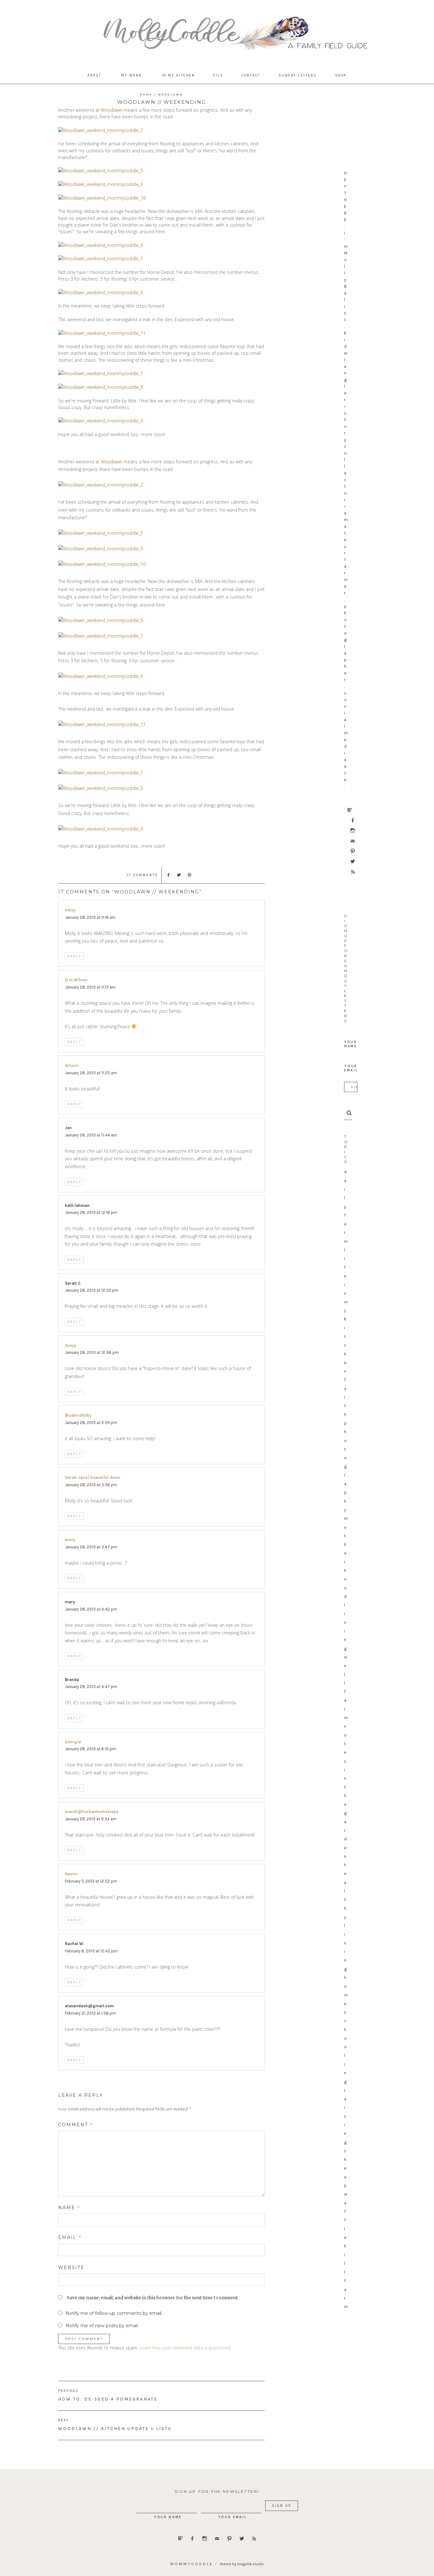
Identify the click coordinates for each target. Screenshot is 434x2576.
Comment (76, 2125)
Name (69, 2208)
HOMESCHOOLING (346, 2030)
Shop (341, 75)
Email (70, 2237)
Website (71, 2268)
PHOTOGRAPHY (345, 1467)
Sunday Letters (298, 75)
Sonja (71, 1345)
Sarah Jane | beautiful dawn (93, 1477)
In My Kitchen (178, 75)
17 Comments (142, 875)
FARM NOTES (346, 1726)
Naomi (71, 1874)
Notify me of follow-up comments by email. (114, 2313)
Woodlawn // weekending (162, 102)
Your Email (351, 1068)
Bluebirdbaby (78, 1415)
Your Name (351, 1044)
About (94, 75)
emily (70, 1540)
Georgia (73, 1742)
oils (218, 75)
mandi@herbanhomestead (92, 1812)
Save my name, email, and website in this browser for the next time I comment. (153, 2298)
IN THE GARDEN (345, 1813)
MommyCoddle (192, 2564)
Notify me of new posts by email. (102, 2326)
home (146, 95)
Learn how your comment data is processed (185, 2348)
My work (132, 75)
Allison (72, 1066)
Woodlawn (170, 95)
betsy (70, 910)
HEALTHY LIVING (345, 1917)
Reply (74, 956)
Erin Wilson (76, 980)
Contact (251, 75)
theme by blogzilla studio (242, 2564)
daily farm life (346, 1224)
